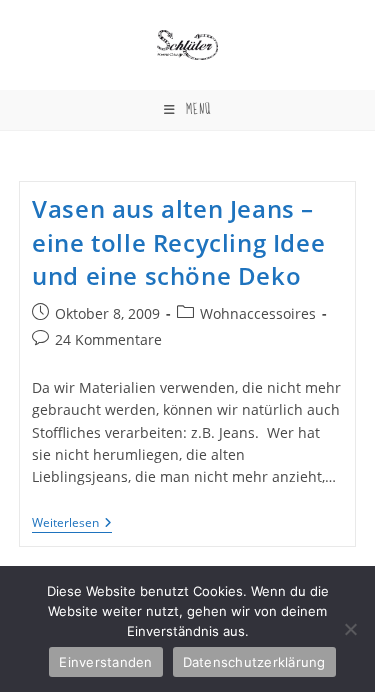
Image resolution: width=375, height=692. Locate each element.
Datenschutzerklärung (254, 662)
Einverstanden (105, 662)
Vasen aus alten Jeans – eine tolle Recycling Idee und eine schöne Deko (178, 242)
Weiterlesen (72, 524)
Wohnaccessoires (258, 313)
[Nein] (350, 629)
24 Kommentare (108, 339)
